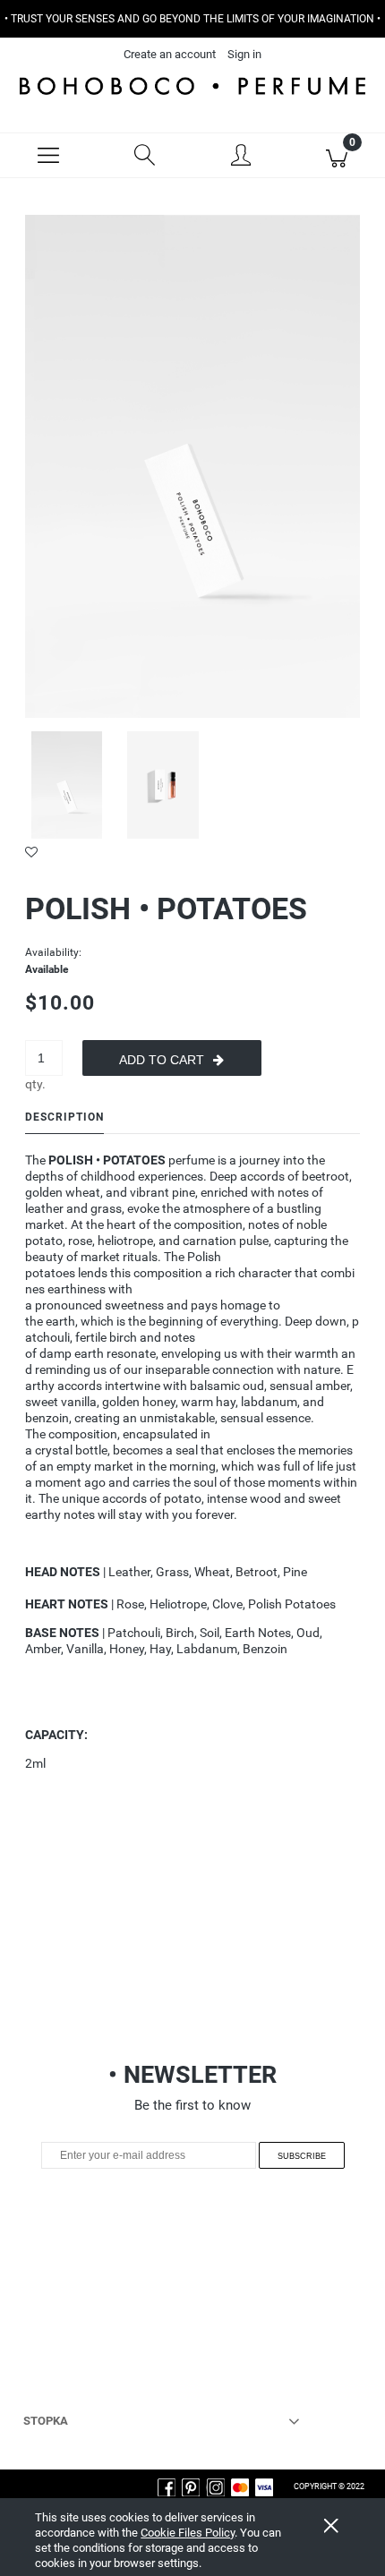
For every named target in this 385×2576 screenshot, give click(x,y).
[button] (48, 156)
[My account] (241, 158)
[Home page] (192, 85)
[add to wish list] (192, 852)
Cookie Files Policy (188, 2533)
